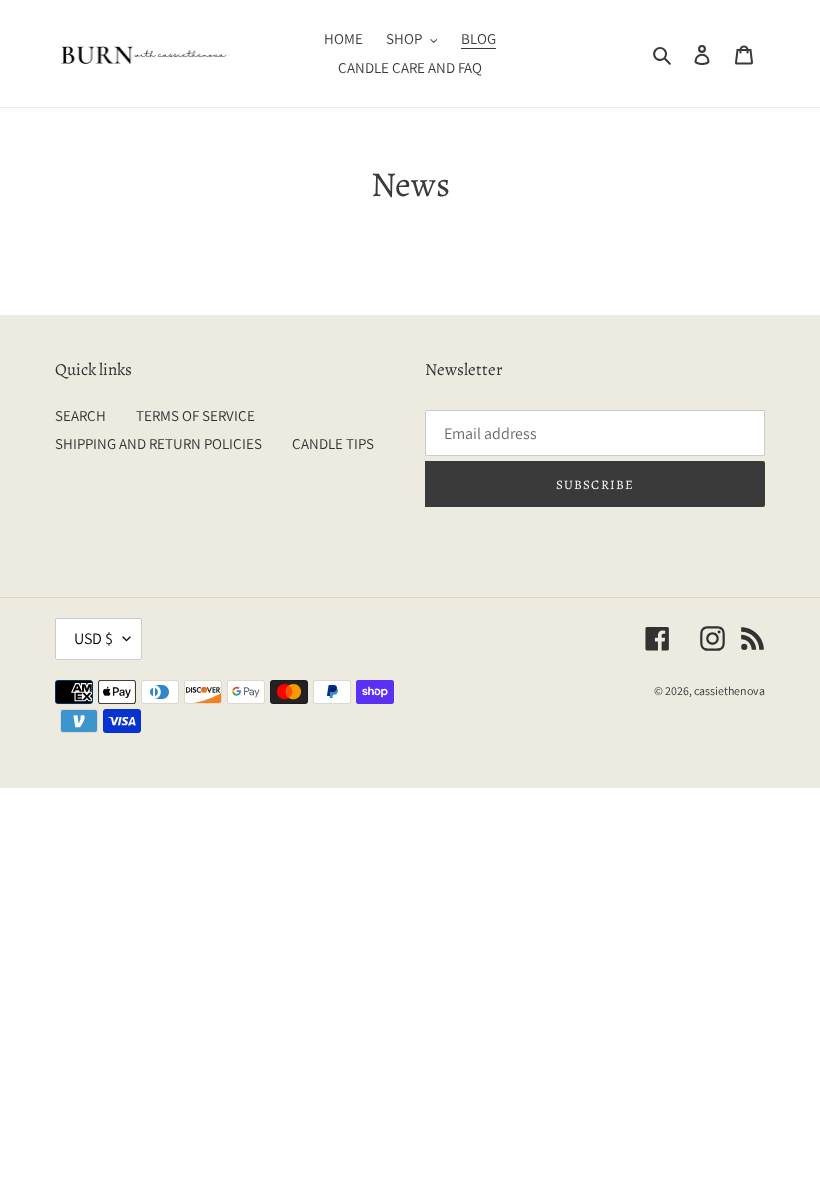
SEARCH (80, 415)
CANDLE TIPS (333, 443)
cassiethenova (729, 690)
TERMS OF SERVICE (195, 415)
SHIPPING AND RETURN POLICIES (158, 443)
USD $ (93, 638)
